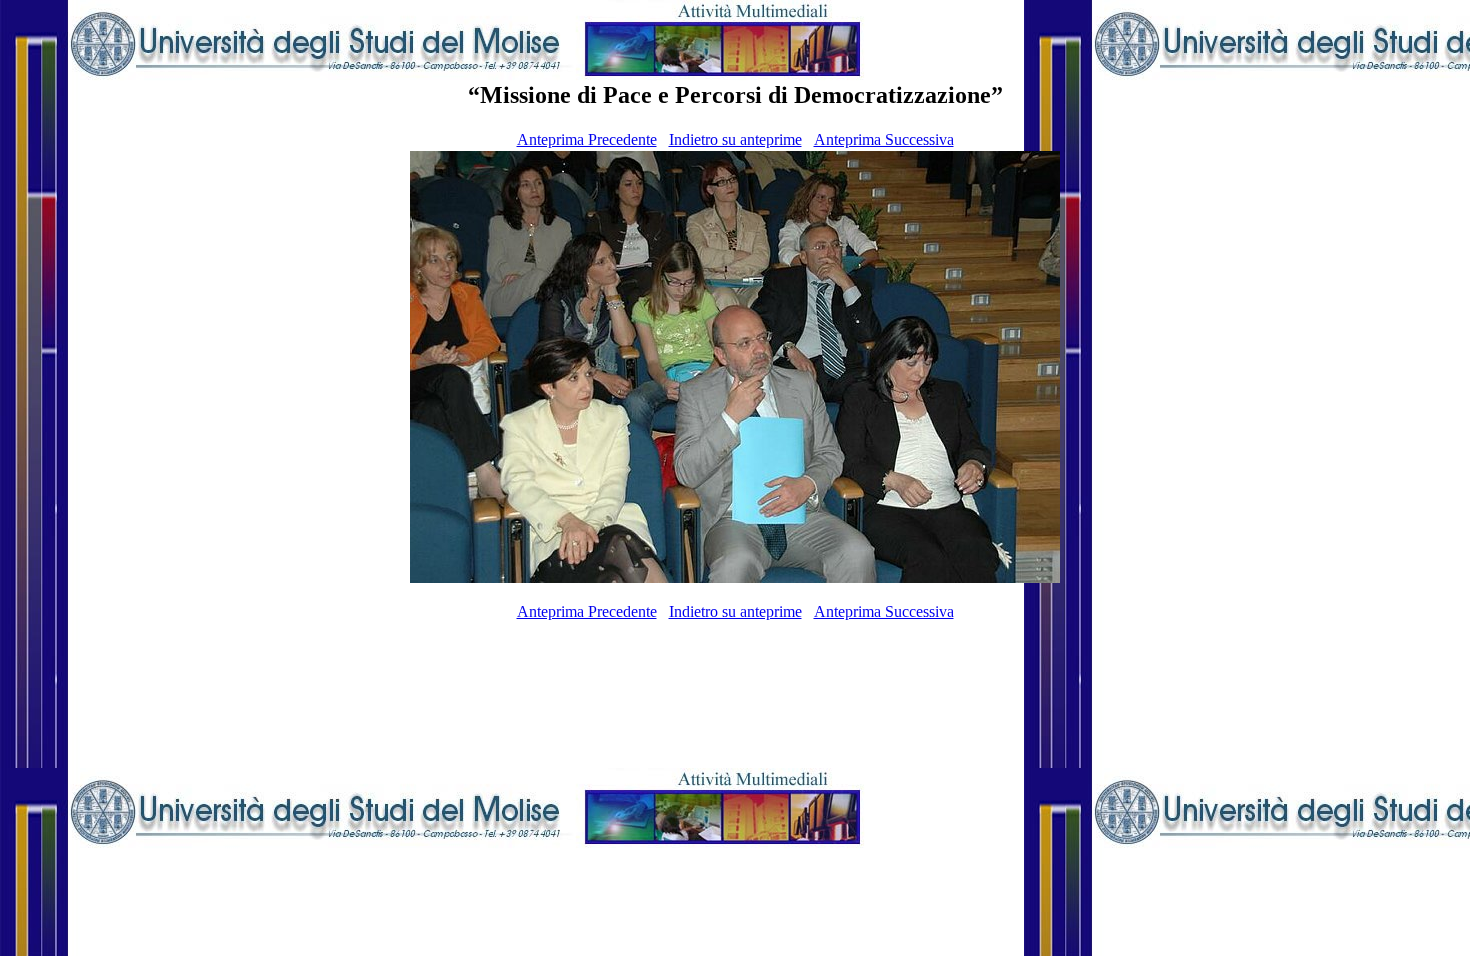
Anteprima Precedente (587, 139)
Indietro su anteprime (735, 139)
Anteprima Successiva (884, 139)
